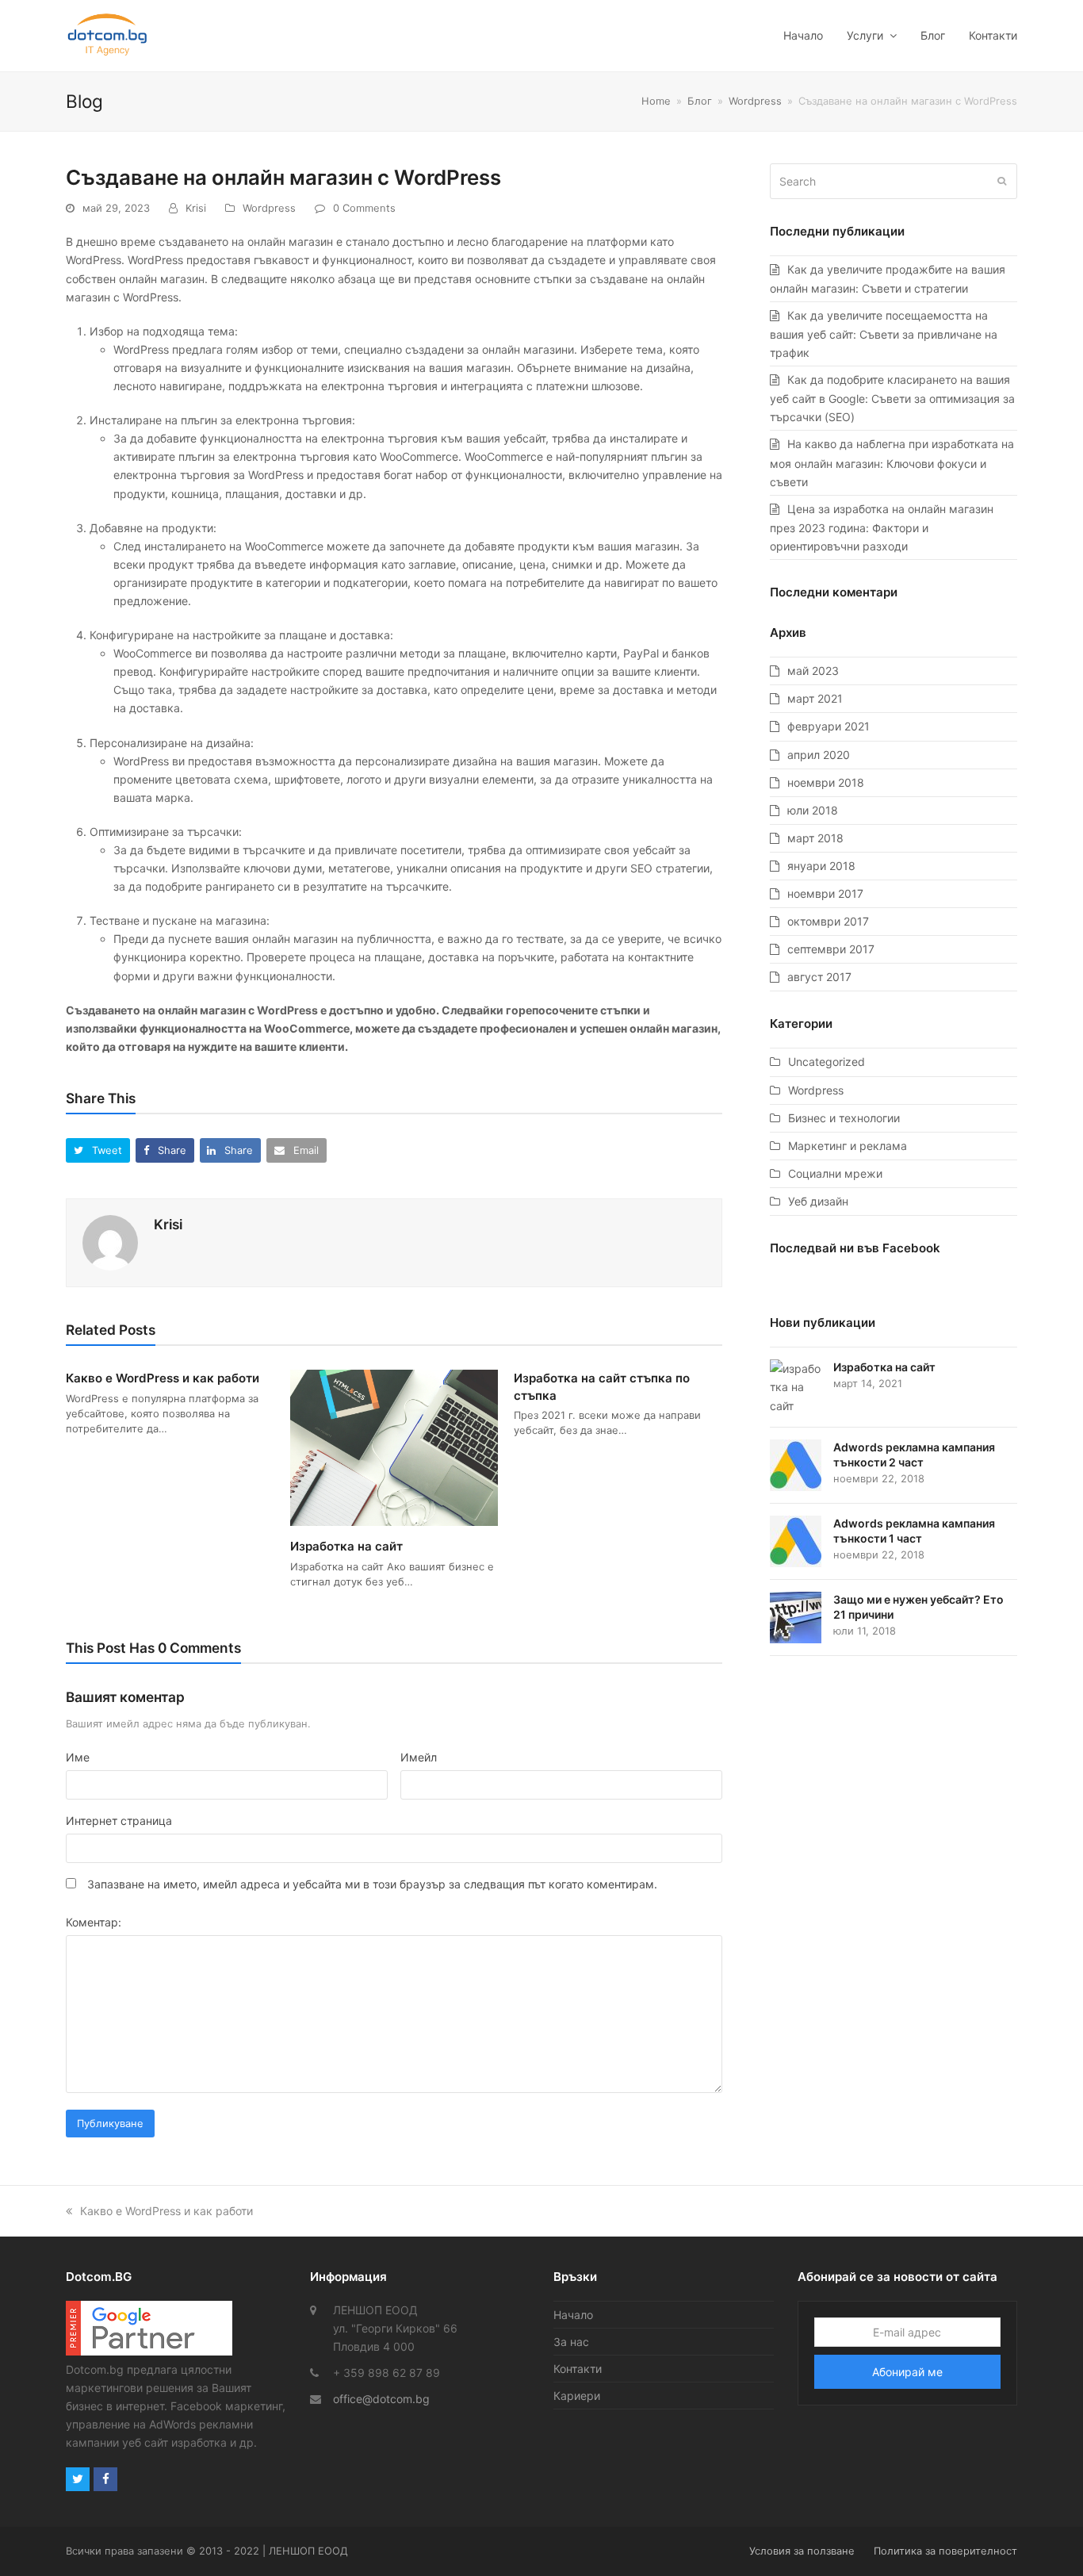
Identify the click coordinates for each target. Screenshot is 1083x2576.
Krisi (196, 208)
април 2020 (819, 755)
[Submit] (1002, 181)
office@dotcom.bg (381, 2399)
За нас (571, 2342)
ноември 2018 (826, 782)
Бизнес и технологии (844, 1118)
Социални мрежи (835, 1173)
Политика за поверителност (945, 2551)
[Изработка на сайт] (394, 1447)
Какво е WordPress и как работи (163, 1378)
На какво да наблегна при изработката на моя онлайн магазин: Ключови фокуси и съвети (892, 462)
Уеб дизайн (818, 1201)
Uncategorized (827, 1062)
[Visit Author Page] (110, 1242)
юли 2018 (813, 810)
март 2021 (815, 698)
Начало (573, 2315)
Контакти (578, 2369)
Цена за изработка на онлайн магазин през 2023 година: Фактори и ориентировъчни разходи (882, 527)
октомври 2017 (828, 921)
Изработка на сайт (346, 1546)
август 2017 (819, 977)
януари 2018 (821, 866)
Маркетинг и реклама (848, 1146)
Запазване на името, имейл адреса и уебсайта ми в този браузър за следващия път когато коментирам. (372, 1884)
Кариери (577, 2396)
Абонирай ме (907, 2372)
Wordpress (269, 208)
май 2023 (813, 671)
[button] (98, 1150)
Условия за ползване (802, 2551)
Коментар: (94, 1922)
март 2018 (815, 838)
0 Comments (364, 208)
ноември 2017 (825, 893)
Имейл (419, 1757)
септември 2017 (831, 949)
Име (78, 1757)
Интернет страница (119, 1821)
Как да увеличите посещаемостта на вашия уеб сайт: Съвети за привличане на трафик (884, 334)
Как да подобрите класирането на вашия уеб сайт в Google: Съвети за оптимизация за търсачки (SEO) (892, 398)
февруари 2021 (829, 726)
